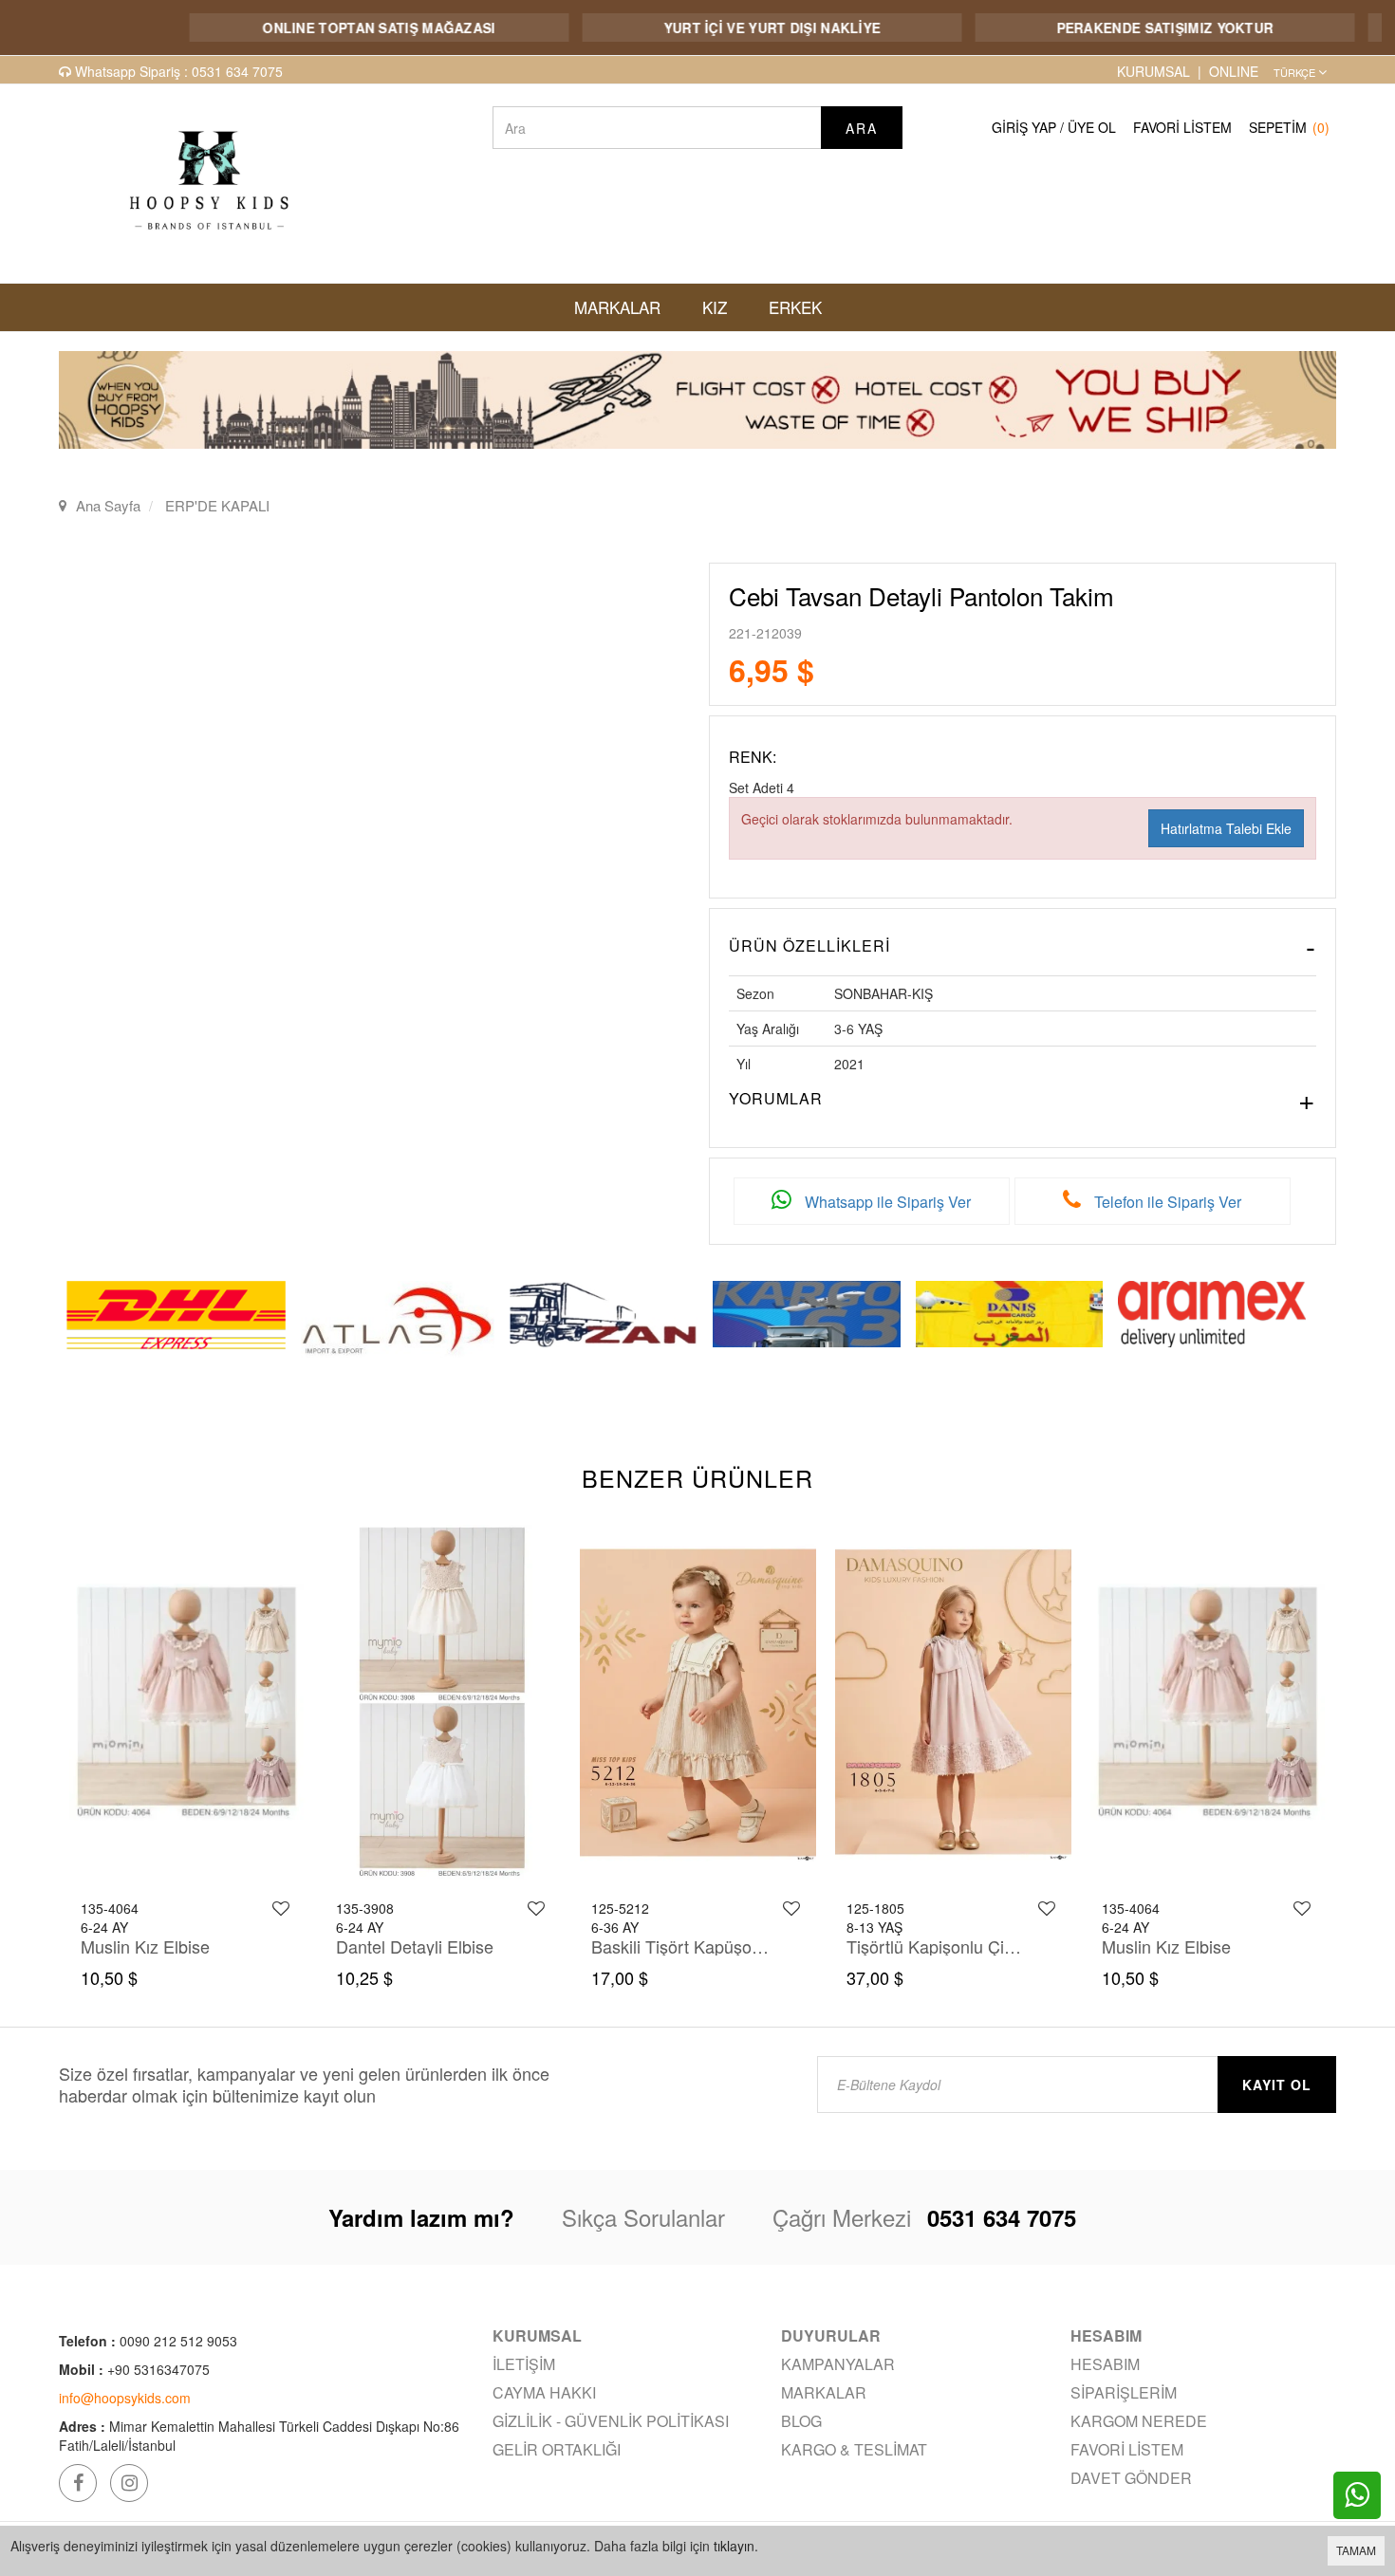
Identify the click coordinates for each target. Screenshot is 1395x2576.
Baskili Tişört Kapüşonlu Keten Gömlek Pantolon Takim (426, 1946)
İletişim (524, 2364)
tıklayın (734, 2546)
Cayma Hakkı (544, 2392)
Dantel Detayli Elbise (158, 1946)
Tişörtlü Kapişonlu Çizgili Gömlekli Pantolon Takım (681, 1946)
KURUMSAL (1153, 71)
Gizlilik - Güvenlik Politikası (611, 2421)
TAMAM (1356, 2550)
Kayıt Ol (1277, 2085)
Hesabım (1105, 2364)
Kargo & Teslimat (854, 2449)
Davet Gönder (1131, 2478)
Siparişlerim (1124, 2392)
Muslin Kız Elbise (911, 1946)
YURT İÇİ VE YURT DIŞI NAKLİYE (710, 28)
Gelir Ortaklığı (557, 2449)
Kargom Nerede (1139, 2421)
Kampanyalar (838, 2364)
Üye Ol (1092, 127)
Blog (801, 2421)
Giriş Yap (1024, 127)
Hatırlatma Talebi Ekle (1226, 828)
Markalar (824, 2392)
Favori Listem (1182, 127)
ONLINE (1234, 71)
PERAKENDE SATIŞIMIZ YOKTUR (1103, 28)
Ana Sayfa (108, 505)
